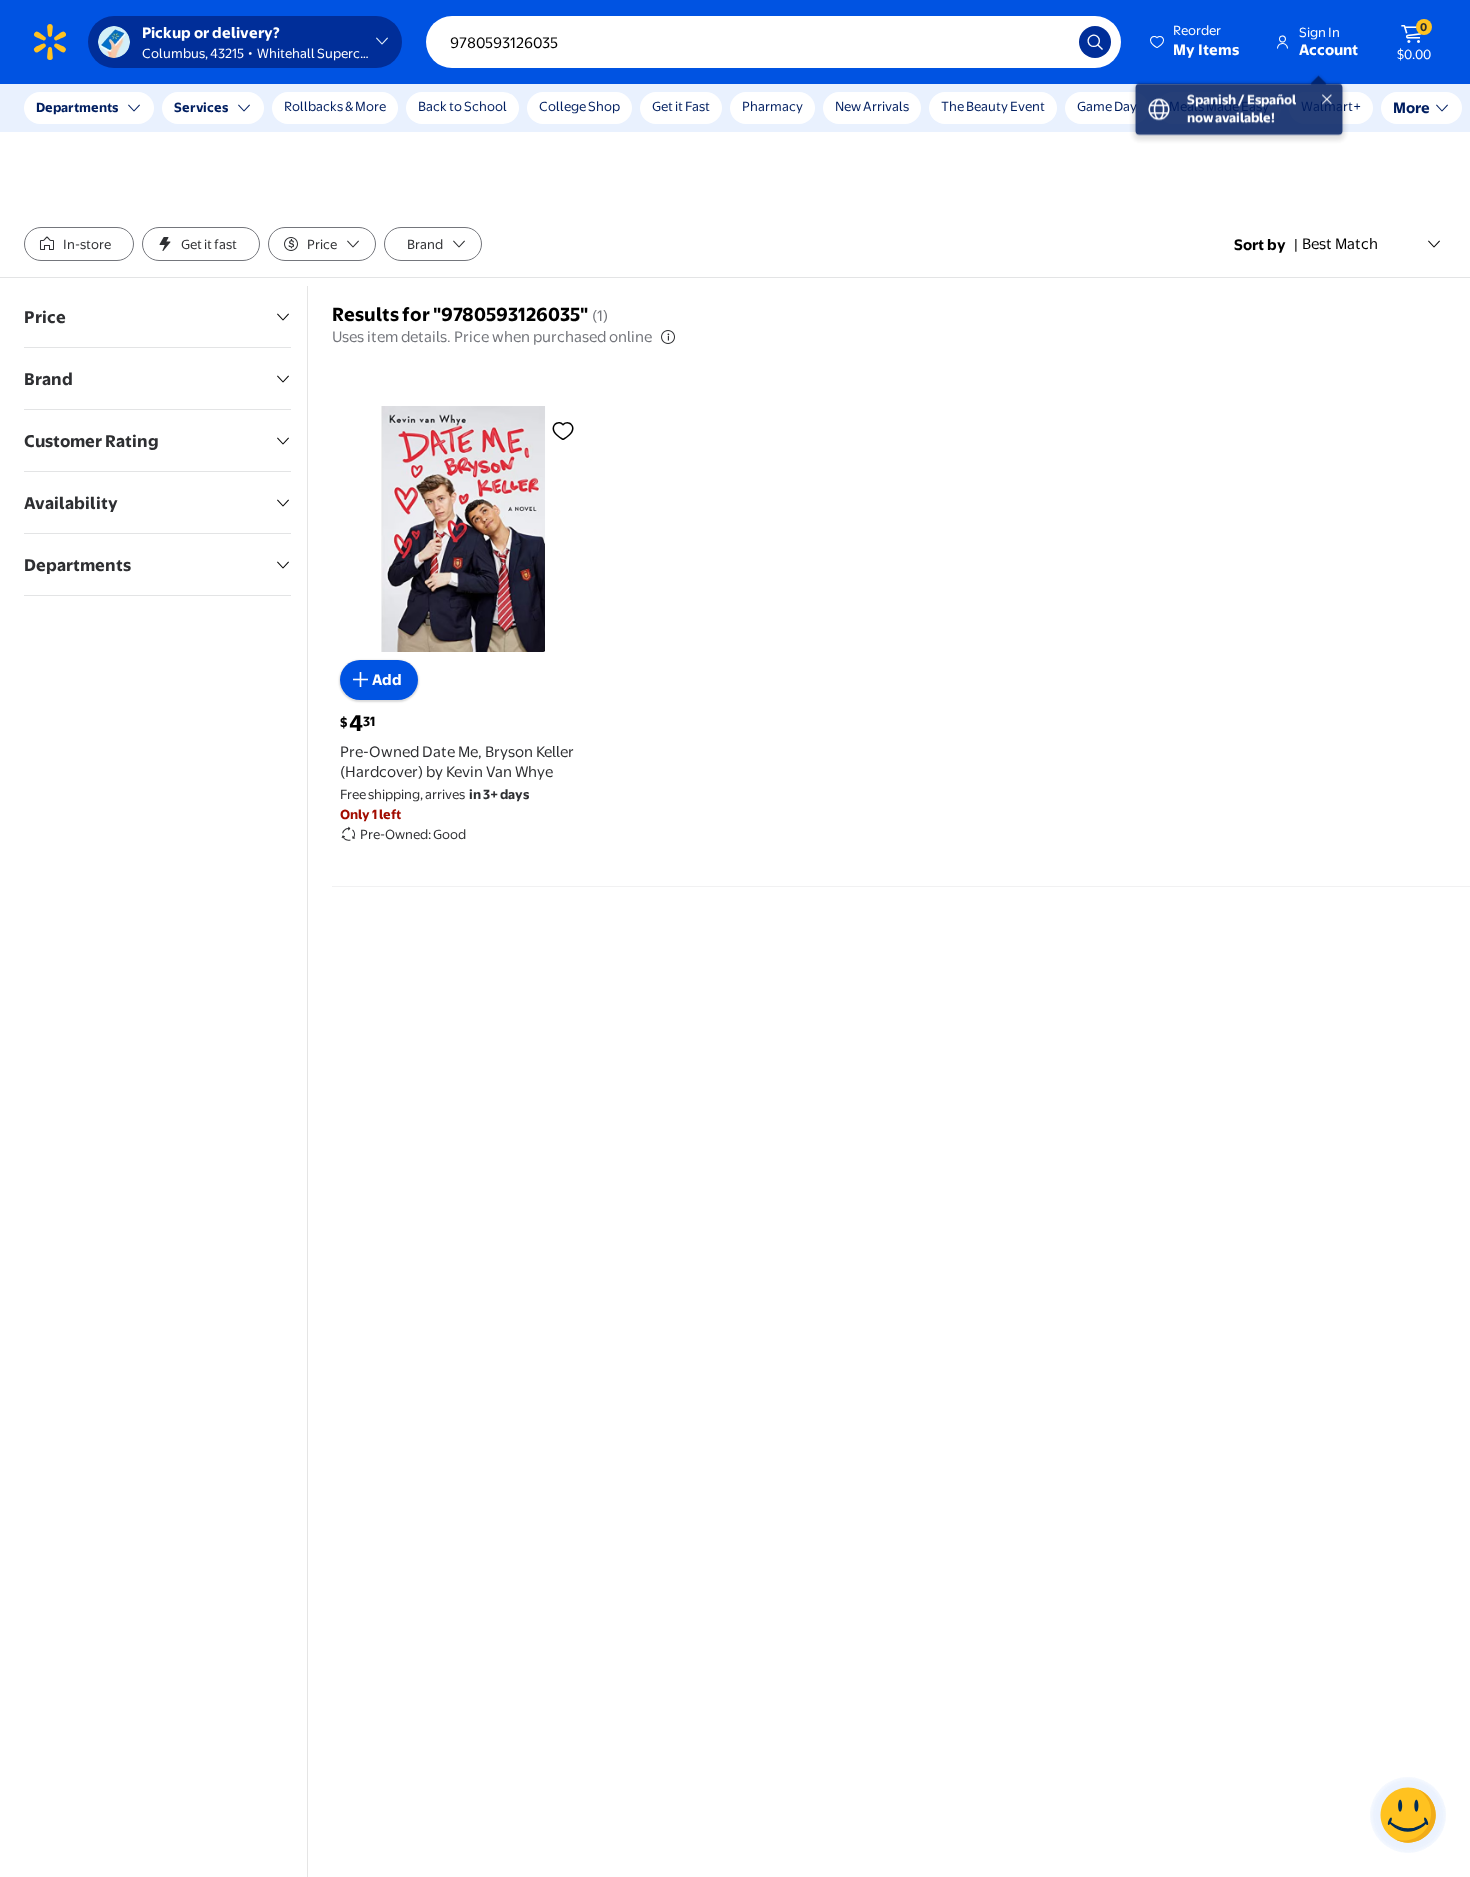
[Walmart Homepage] (50, 42)
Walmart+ (1199, 106)
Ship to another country (221, 118)
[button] (1196, 42)
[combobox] (773, 42)
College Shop (579, 106)
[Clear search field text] (1049, 42)
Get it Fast (681, 106)
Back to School (462, 106)
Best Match (1340, 243)
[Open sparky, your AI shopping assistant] (1408, 1815)
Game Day (1107, 106)
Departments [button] (77, 107)
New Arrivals (872, 106)
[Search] (1095, 42)
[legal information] (668, 337)
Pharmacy (772, 106)
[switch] (79, 244)
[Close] (370, 108)
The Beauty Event (993, 106)
